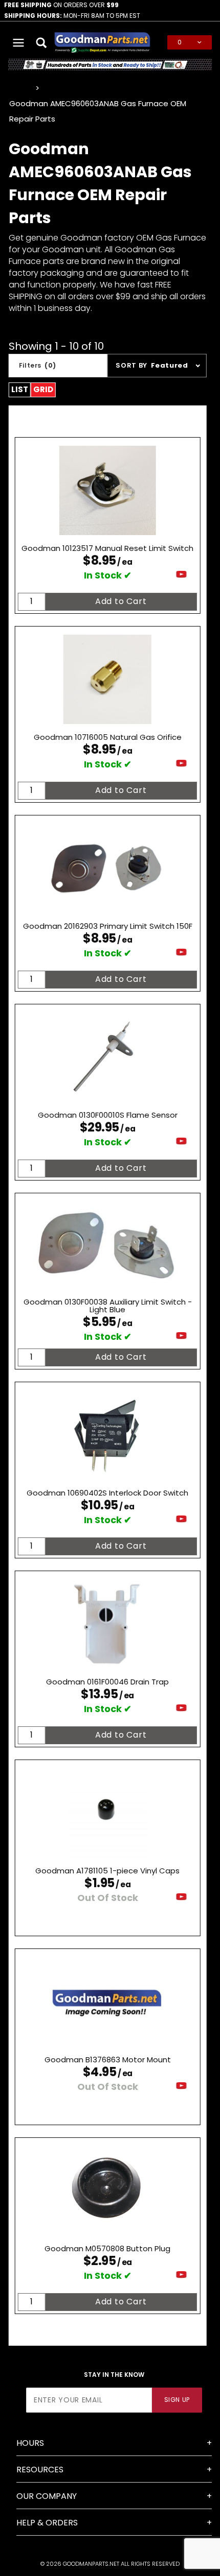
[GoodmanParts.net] (102, 42)
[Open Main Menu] (19, 42)
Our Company (47, 2496)
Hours (30, 2443)
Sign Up (177, 2400)
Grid (43, 389)
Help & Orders (47, 2523)
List (20, 389)
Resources (40, 2470)
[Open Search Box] (42, 42)
